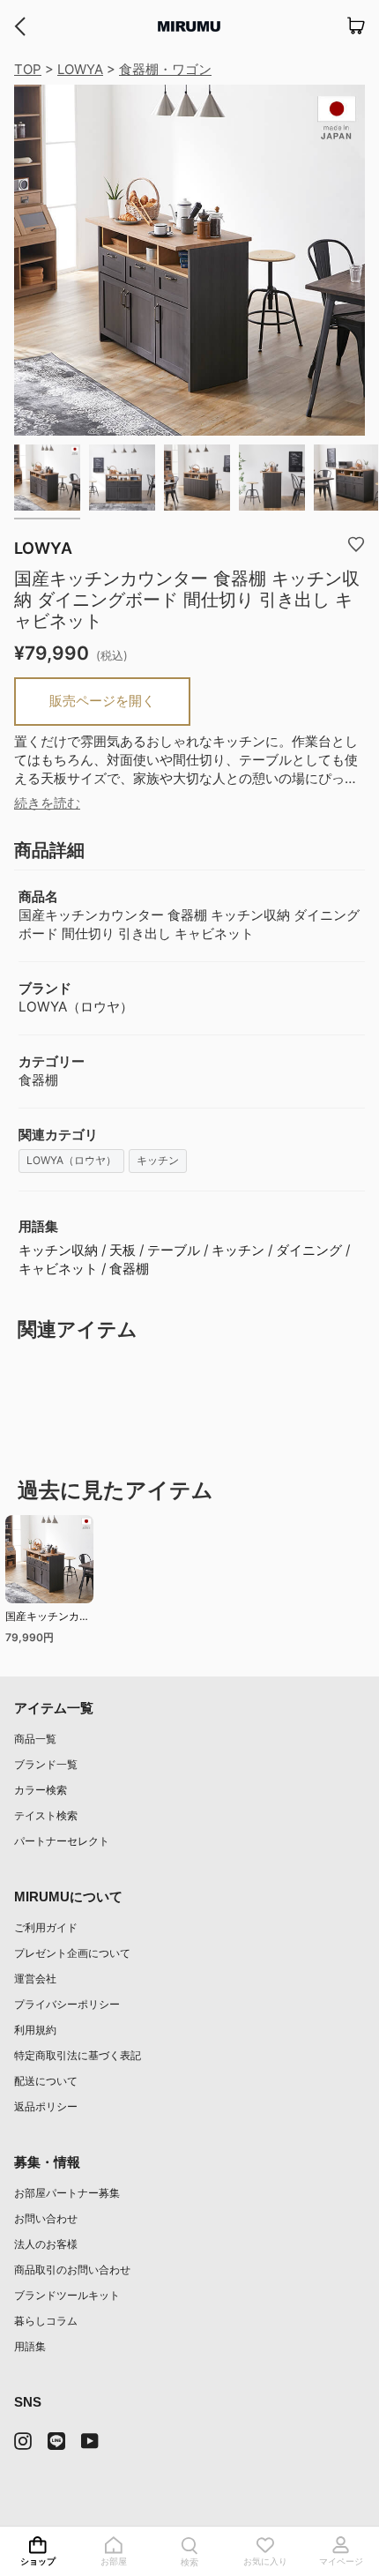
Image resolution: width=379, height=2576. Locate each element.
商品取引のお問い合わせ (72, 2270)
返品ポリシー (46, 2106)
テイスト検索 (46, 1815)
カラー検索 (41, 1790)
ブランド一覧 (46, 1764)
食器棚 (129, 1269)
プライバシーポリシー (67, 2004)
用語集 (30, 2346)
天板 (123, 1250)
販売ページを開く (102, 701)
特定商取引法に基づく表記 (78, 2055)
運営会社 (35, 1979)
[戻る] (20, 26)
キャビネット (58, 1269)
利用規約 (35, 2030)
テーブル (174, 1250)
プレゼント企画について (72, 1953)
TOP (28, 69)
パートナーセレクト (62, 1841)
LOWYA (80, 69)
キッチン (158, 1160)
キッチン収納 (58, 1250)
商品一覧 (35, 1739)
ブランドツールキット (67, 2295)
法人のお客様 (46, 2244)
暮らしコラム (46, 2321)
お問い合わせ (46, 2218)
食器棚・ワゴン (165, 69)
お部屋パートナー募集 (67, 2193)
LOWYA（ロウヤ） (71, 1160)
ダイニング (309, 1250)
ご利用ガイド (46, 1927)
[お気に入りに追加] (356, 543)
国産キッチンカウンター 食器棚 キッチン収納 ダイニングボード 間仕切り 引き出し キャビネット (49, 1619)
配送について (46, 2081)
